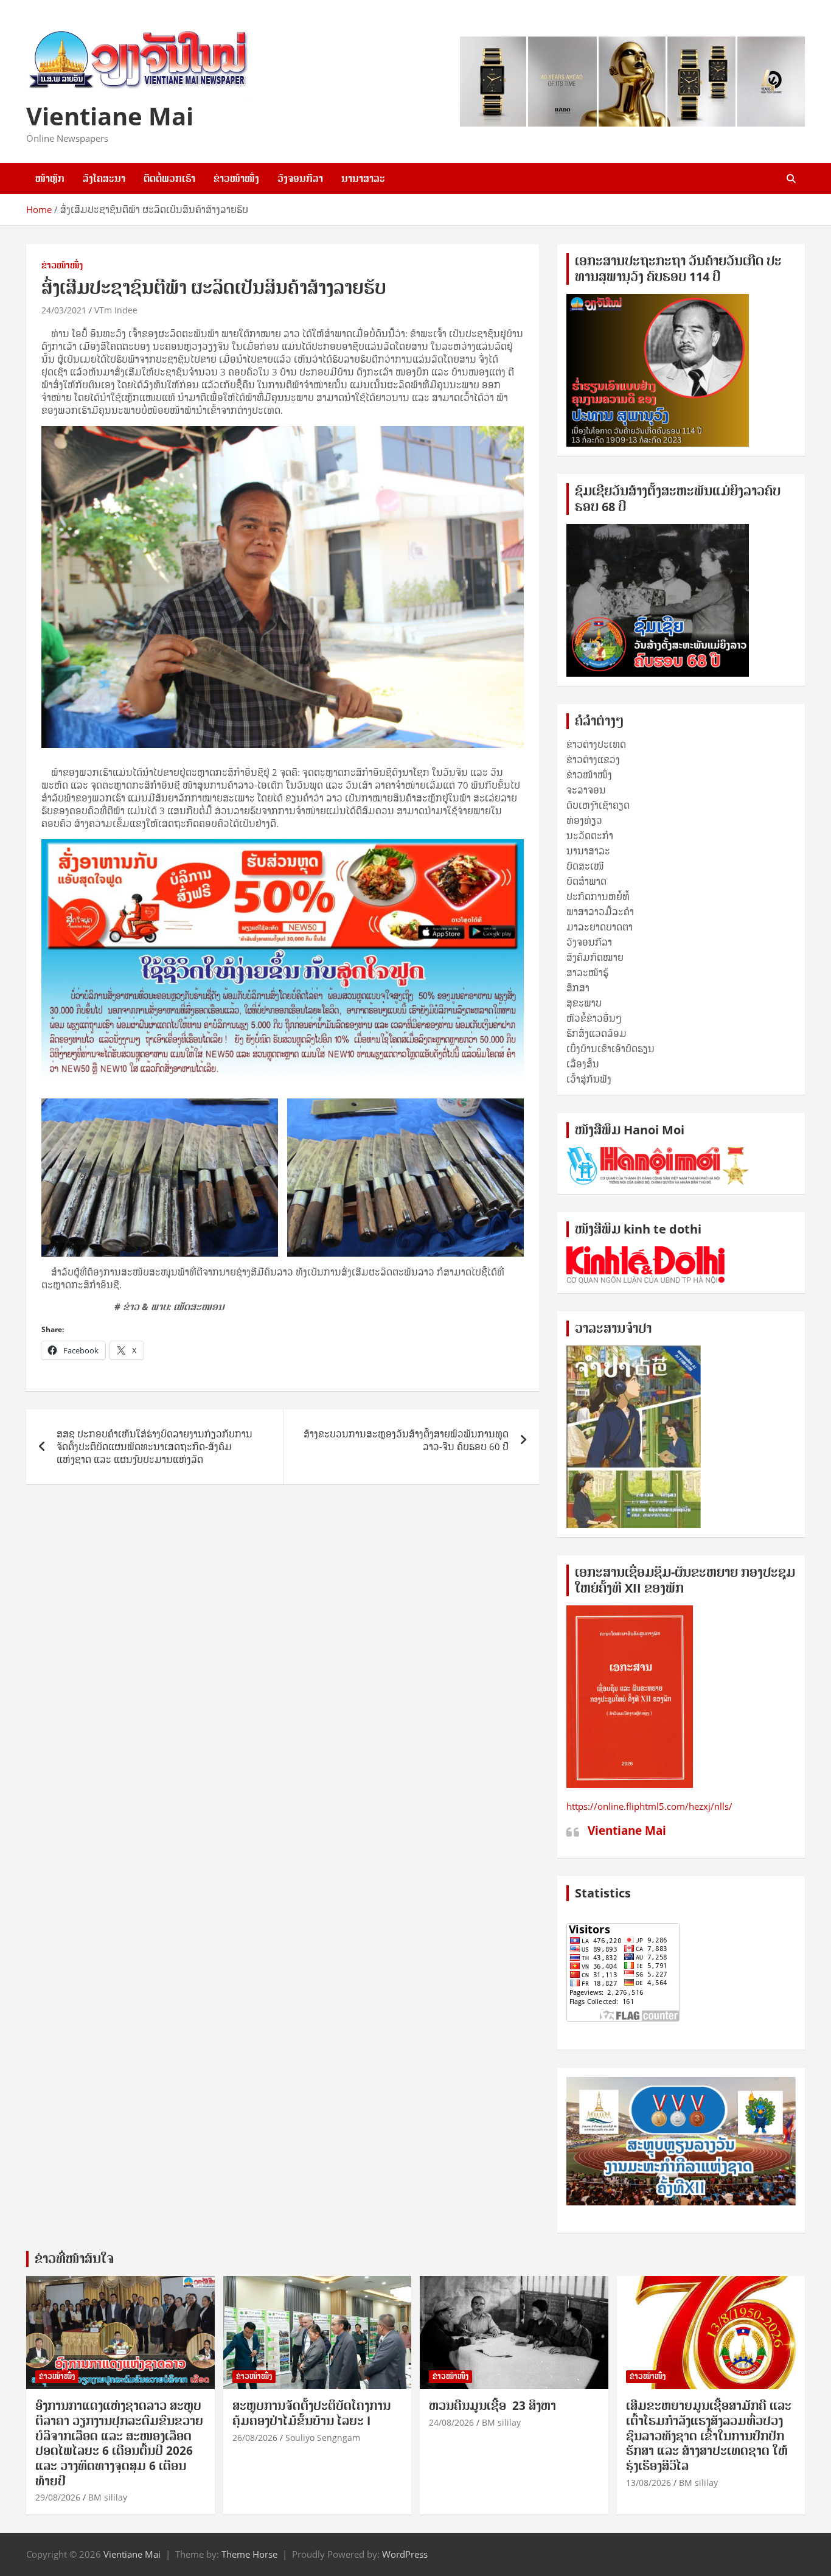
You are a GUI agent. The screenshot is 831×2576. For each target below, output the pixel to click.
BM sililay (108, 2497)
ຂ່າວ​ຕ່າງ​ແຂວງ (593, 759)
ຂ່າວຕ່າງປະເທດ (596, 744)
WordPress (405, 2554)
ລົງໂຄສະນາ (104, 178)
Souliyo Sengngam (323, 2438)
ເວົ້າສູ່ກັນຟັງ (589, 1079)
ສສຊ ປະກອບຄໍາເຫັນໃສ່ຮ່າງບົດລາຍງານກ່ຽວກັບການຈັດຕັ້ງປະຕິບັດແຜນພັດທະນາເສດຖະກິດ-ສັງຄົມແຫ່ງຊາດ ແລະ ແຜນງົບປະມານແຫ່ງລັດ (155, 1447)
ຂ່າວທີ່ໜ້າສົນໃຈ (74, 2259)
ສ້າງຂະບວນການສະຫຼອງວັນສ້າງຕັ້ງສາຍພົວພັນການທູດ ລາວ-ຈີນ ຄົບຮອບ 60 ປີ (406, 1440)
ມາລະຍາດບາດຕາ (600, 927)
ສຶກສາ (578, 988)
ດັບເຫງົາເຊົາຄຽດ (598, 805)
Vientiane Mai (110, 116)
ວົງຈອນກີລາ (300, 178)
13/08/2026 (648, 2483)
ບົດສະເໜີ (585, 866)
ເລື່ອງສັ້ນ (583, 1064)
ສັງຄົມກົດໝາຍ (595, 957)
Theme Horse (249, 2554)
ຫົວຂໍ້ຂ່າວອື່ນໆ (594, 1018)
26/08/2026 (255, 2438)
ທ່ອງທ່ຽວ (584, 820)
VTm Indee (116, 310)
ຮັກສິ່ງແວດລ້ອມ (596, 1033)
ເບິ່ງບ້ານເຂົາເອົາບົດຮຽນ (610, 1049)
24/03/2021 (64, 310)
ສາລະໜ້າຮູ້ (587, 972)
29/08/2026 (58, 2497)
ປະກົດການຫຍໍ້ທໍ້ (598, 896)
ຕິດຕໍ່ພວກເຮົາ (169, 178)
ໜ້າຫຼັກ (50, 178)
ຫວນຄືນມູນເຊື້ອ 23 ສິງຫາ (492, 2406)
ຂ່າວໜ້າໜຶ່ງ (236, 178)
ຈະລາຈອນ (586, 790)
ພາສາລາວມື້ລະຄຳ (600, 912)
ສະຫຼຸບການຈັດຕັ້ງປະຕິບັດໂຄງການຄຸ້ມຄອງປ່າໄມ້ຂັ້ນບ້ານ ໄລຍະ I (311, 2413)
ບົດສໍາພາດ (586, 881)
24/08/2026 (451, 2422)
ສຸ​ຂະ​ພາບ (584, 1003)
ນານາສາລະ (363, 178)
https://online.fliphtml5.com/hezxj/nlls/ (649, 1806)
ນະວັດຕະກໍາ (590, 836)
